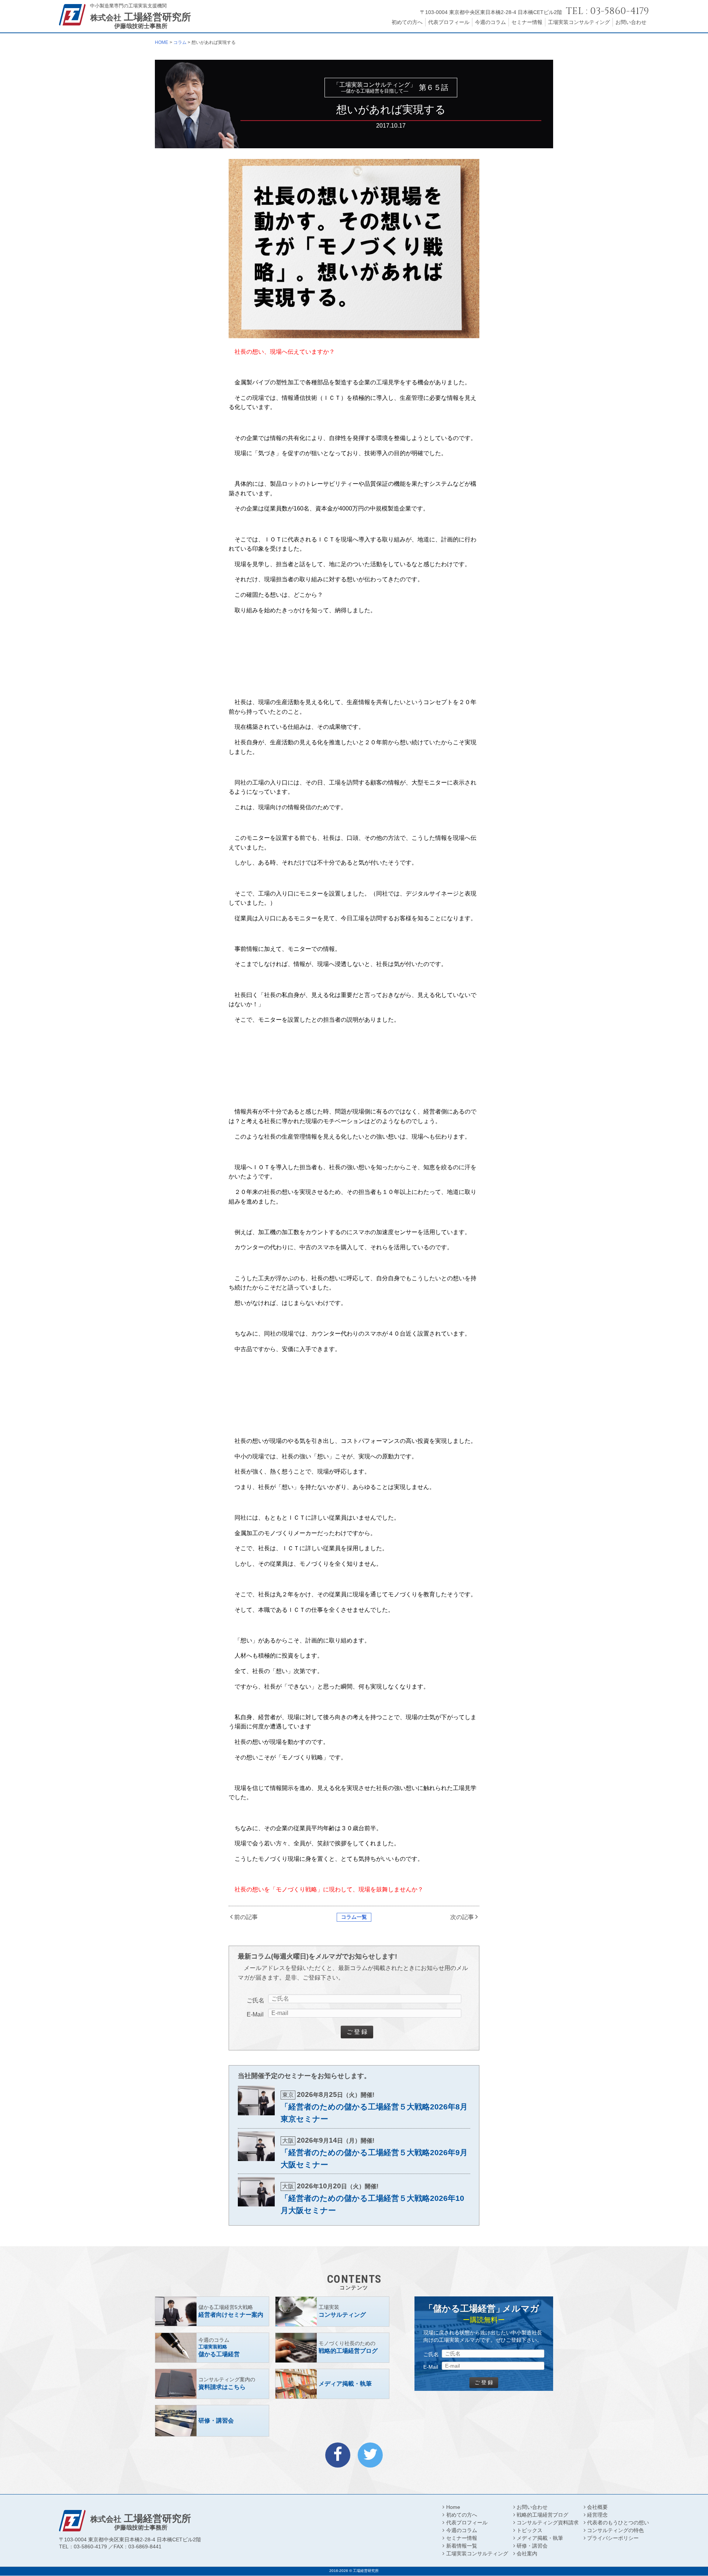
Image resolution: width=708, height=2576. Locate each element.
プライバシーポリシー (613, 2538)
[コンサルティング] (332, 2312)
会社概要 (597, 2507)
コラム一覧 (354, 1917)
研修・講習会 (532, 2546)
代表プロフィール (449, 22)
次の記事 (462, 1917)
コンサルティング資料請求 (548, 2523)
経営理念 (597, 2515)
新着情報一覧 (461, 2546)
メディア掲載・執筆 (540, 2538)
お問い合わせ (631, 22)
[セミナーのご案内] (212, 2312)
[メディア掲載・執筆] (332, 2384)
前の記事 (246, 1917)
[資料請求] (212, 2384)
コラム (180, 42)
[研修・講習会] (212, 2421)
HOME (162, 42)
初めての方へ (407, 22)
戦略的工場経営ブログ (542, 2515)
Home (453, 2507)
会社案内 (527, 2554)
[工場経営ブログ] (332, 2348)
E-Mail (255, 2014)
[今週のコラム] (212, 2348)
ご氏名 (256, 2000)
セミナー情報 (527, 22)
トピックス (530, 2530)
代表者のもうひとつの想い (618, 2523)
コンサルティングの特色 (615, 2530)
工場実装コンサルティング (579, 22)
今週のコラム (490, 22)
